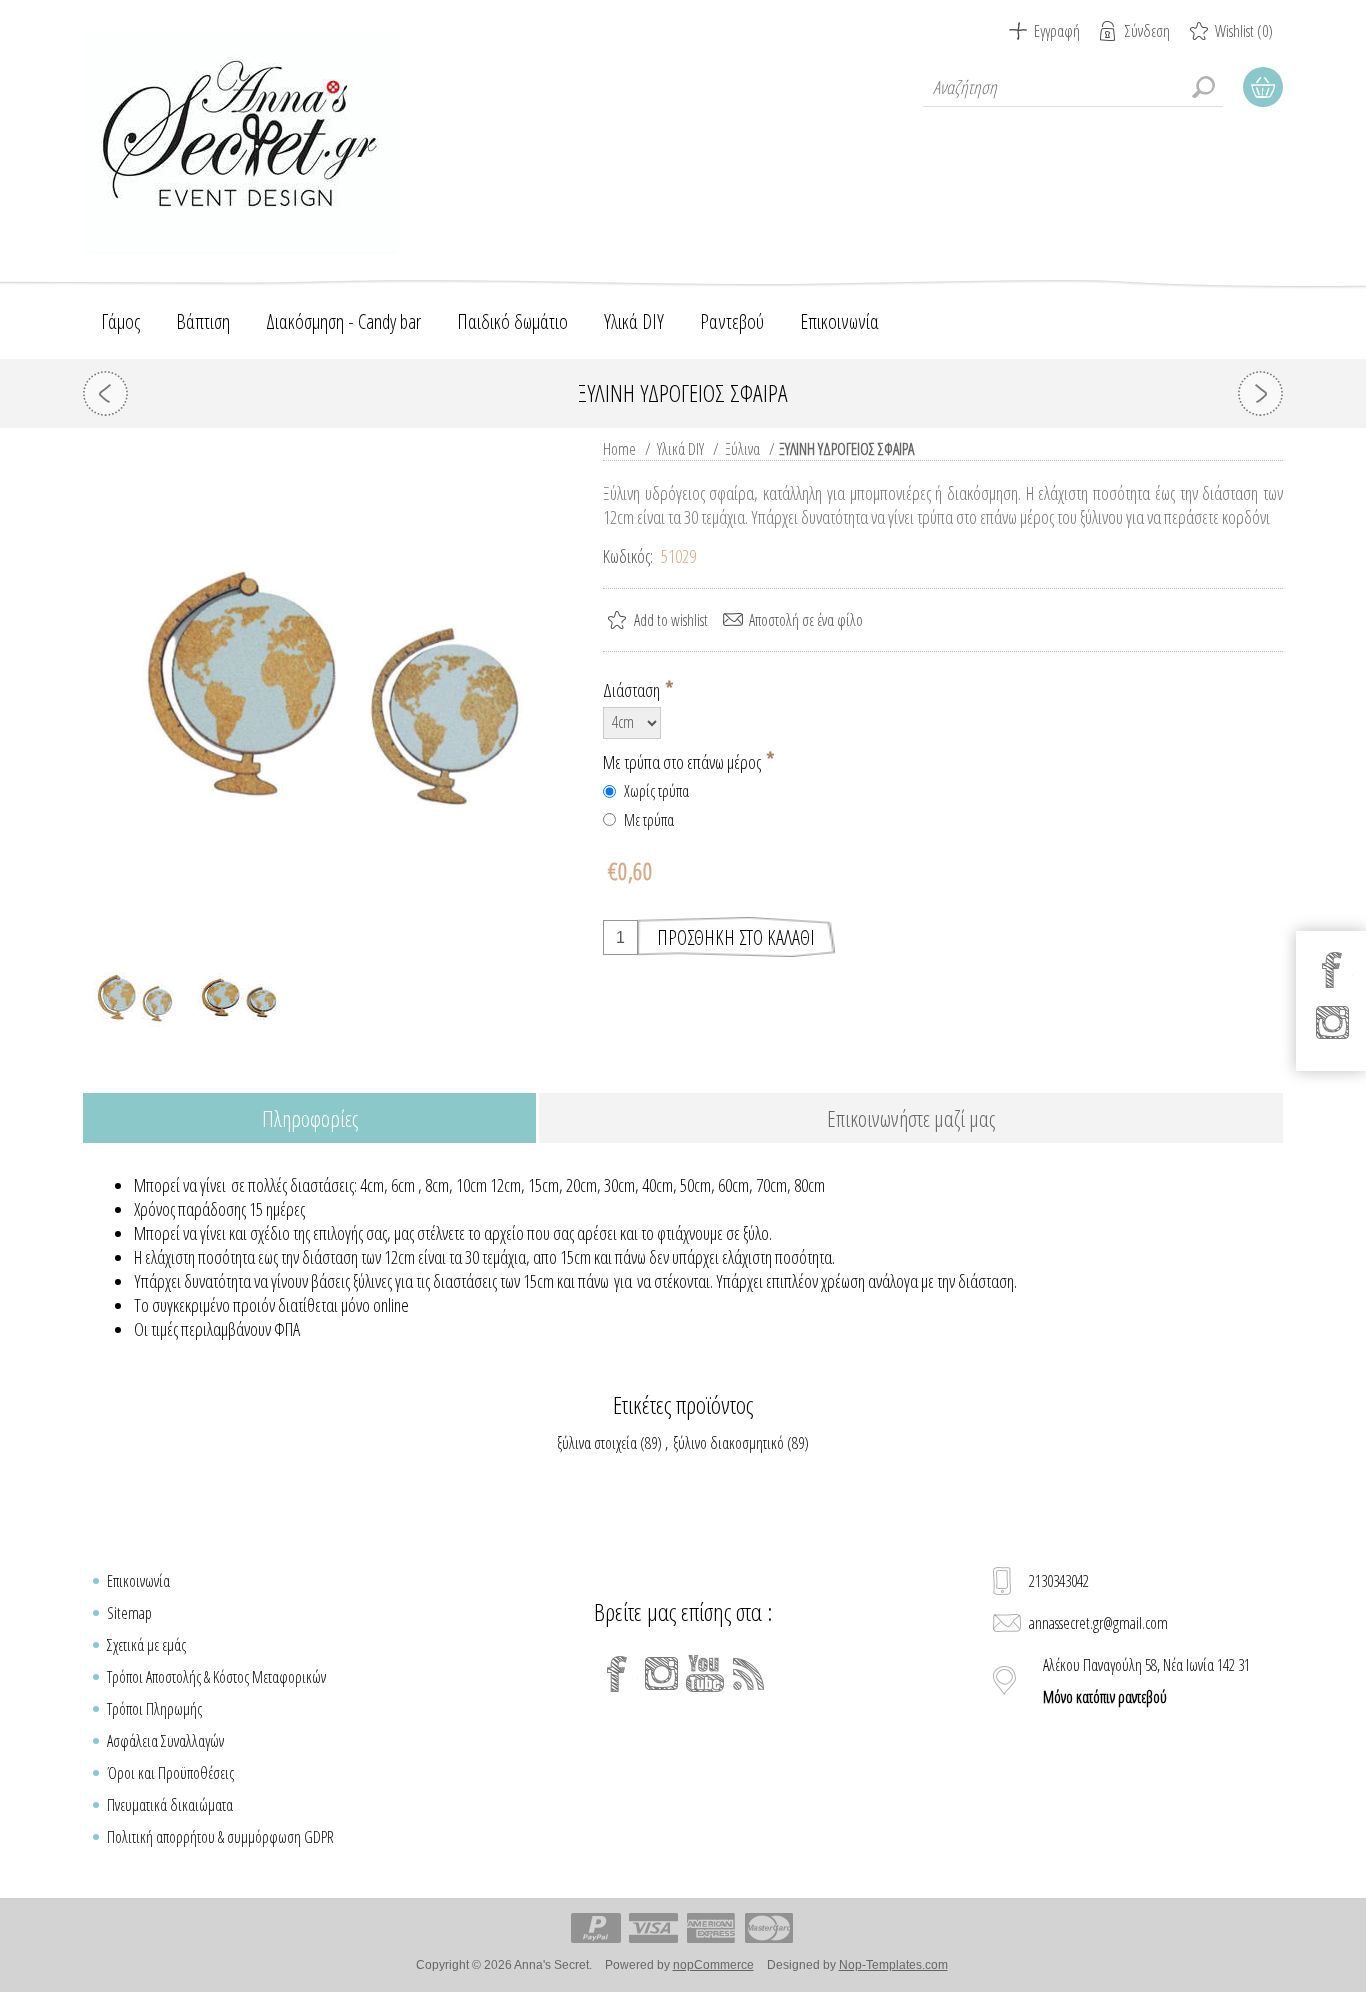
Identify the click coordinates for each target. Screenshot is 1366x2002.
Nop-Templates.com (893, 1965)
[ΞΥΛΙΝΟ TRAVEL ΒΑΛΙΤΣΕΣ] (1260, 393)
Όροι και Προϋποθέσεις (170, 1773)
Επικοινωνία (138, 1581)
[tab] (309, 1119)
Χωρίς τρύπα (656, 791)
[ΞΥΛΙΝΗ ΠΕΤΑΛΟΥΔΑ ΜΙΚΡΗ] (105, 393)
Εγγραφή (1057, 31)
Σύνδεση (1147, 31)
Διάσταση (633, 690)
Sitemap (129, 1613)
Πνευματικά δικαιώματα (170, 1805)
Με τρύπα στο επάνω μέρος (683, 761)
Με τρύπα (649, 820)
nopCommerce (713, 1965)
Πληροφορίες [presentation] (310, 1118)
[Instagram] (661, 1674)
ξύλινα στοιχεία (597, 1443)
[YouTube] (705, 1674)
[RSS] (749, 1674)
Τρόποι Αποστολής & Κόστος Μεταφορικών (216, 1677)
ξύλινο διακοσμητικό (728, 1443)
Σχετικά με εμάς (146, 1645)
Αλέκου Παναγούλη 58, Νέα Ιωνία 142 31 (1146, 1681)
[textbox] (1073, 87)
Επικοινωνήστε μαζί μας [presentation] (911, 1118)
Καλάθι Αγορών (1263, 87)
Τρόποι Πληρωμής (154, 1709)
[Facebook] (617, 1674)
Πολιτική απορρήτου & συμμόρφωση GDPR (220, 1837)
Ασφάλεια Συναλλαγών (165, 1741)
